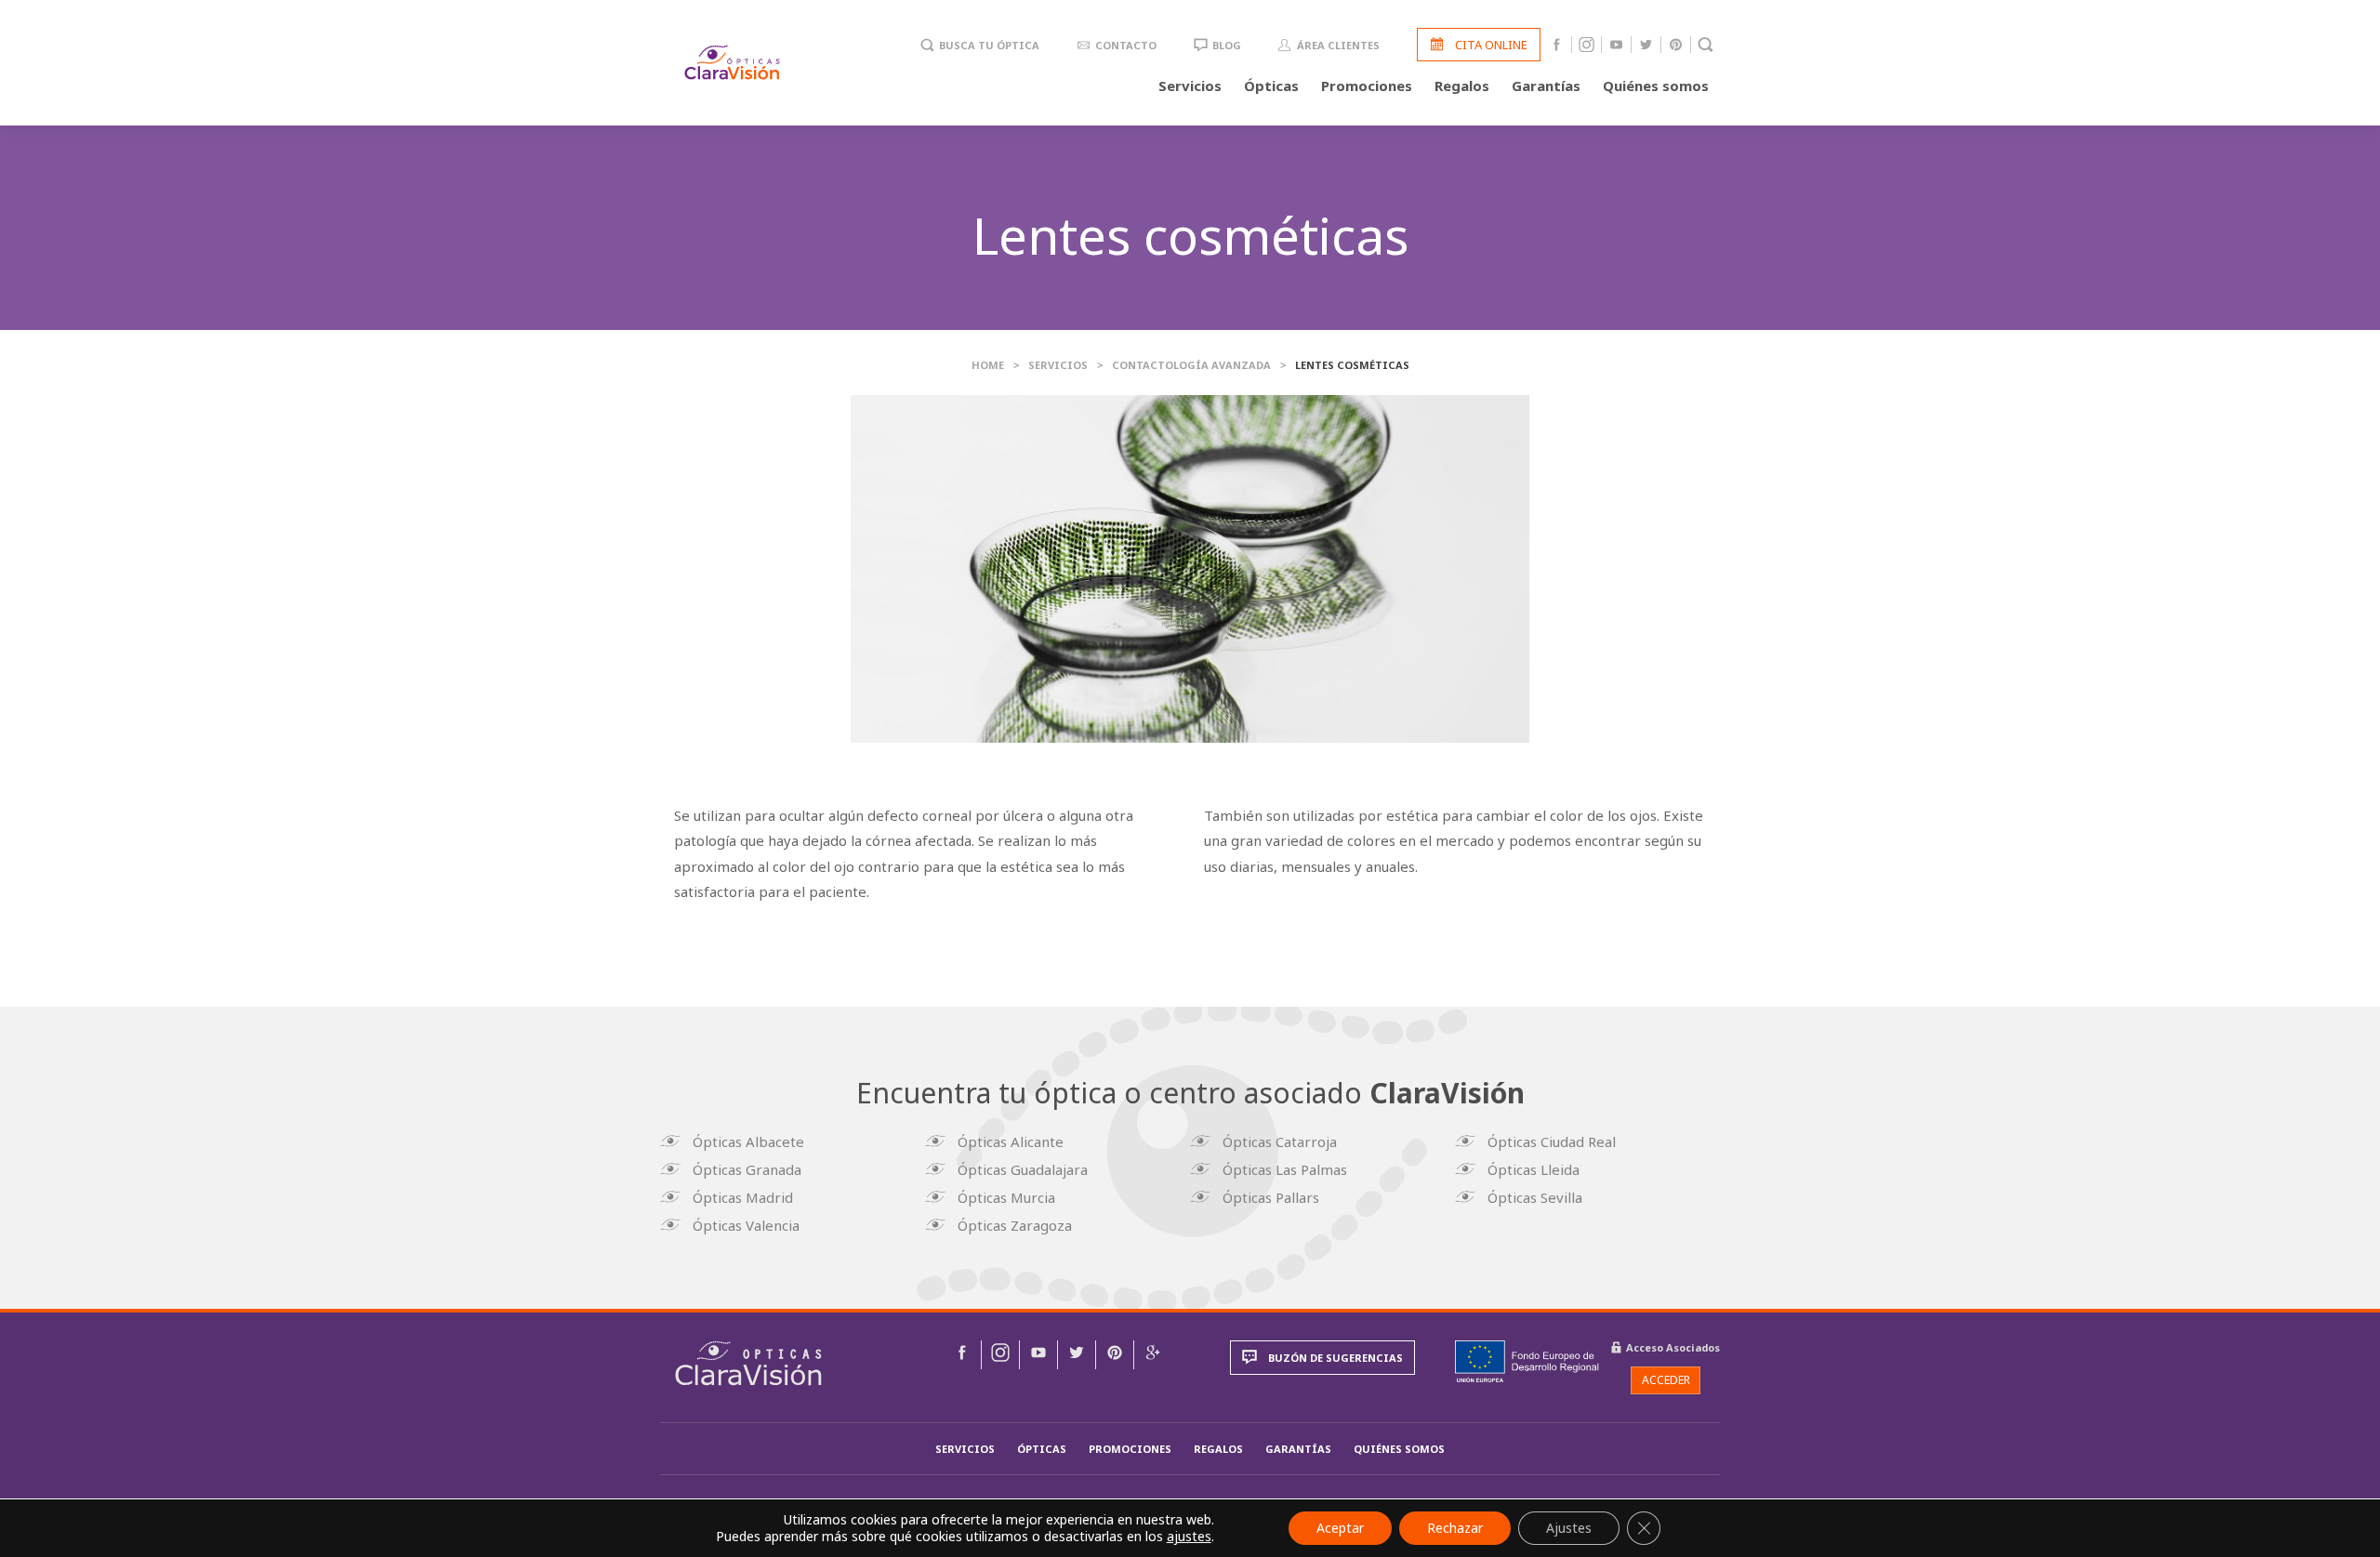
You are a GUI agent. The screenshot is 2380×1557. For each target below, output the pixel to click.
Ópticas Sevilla (1535, 1197)
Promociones (1367, 86)
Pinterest (1676, 45)
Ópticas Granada (747, 1169)
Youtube (1616, 45)
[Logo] (732, 62)
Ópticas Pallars (1271, 1197)
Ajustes (1569, 1528)
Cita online (1491, 45)
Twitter (1646, 45)
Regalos (1462, 86)
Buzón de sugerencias (1335, 1358)
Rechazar (1455, 1528)
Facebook (1557, 45)
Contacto (1126, 45)
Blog (1227, 45)
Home (988, 365)
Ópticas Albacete (748, 1141)
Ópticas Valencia (746, 1225)
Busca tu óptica (989, 45)
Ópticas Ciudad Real (1552, 1141)
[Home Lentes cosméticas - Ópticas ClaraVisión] (748, 1363)
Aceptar (1340, 1528)
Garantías (1546, 86)
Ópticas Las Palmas (1285, 1169)
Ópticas (1271, 86)
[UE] (1527, 1362)
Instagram (1587, 45)
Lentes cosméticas (1352, 365)
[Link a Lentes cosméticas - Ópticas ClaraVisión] (962, 1355)
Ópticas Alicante (1011, 1141)
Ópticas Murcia (1006, 1197)
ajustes (1189, 1537)
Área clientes (1338, 45)
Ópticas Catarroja (1280, 1141)
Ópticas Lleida (1534, 1169)
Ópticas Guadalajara (1023, 1169)
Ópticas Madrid (743, 1197)
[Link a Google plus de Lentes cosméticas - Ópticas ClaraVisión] (1153, 1355)
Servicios (1190, 86)
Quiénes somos (1656, 86)
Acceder (1666, 1380)
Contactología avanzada (1191, 365)
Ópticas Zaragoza (1015, 1225)
